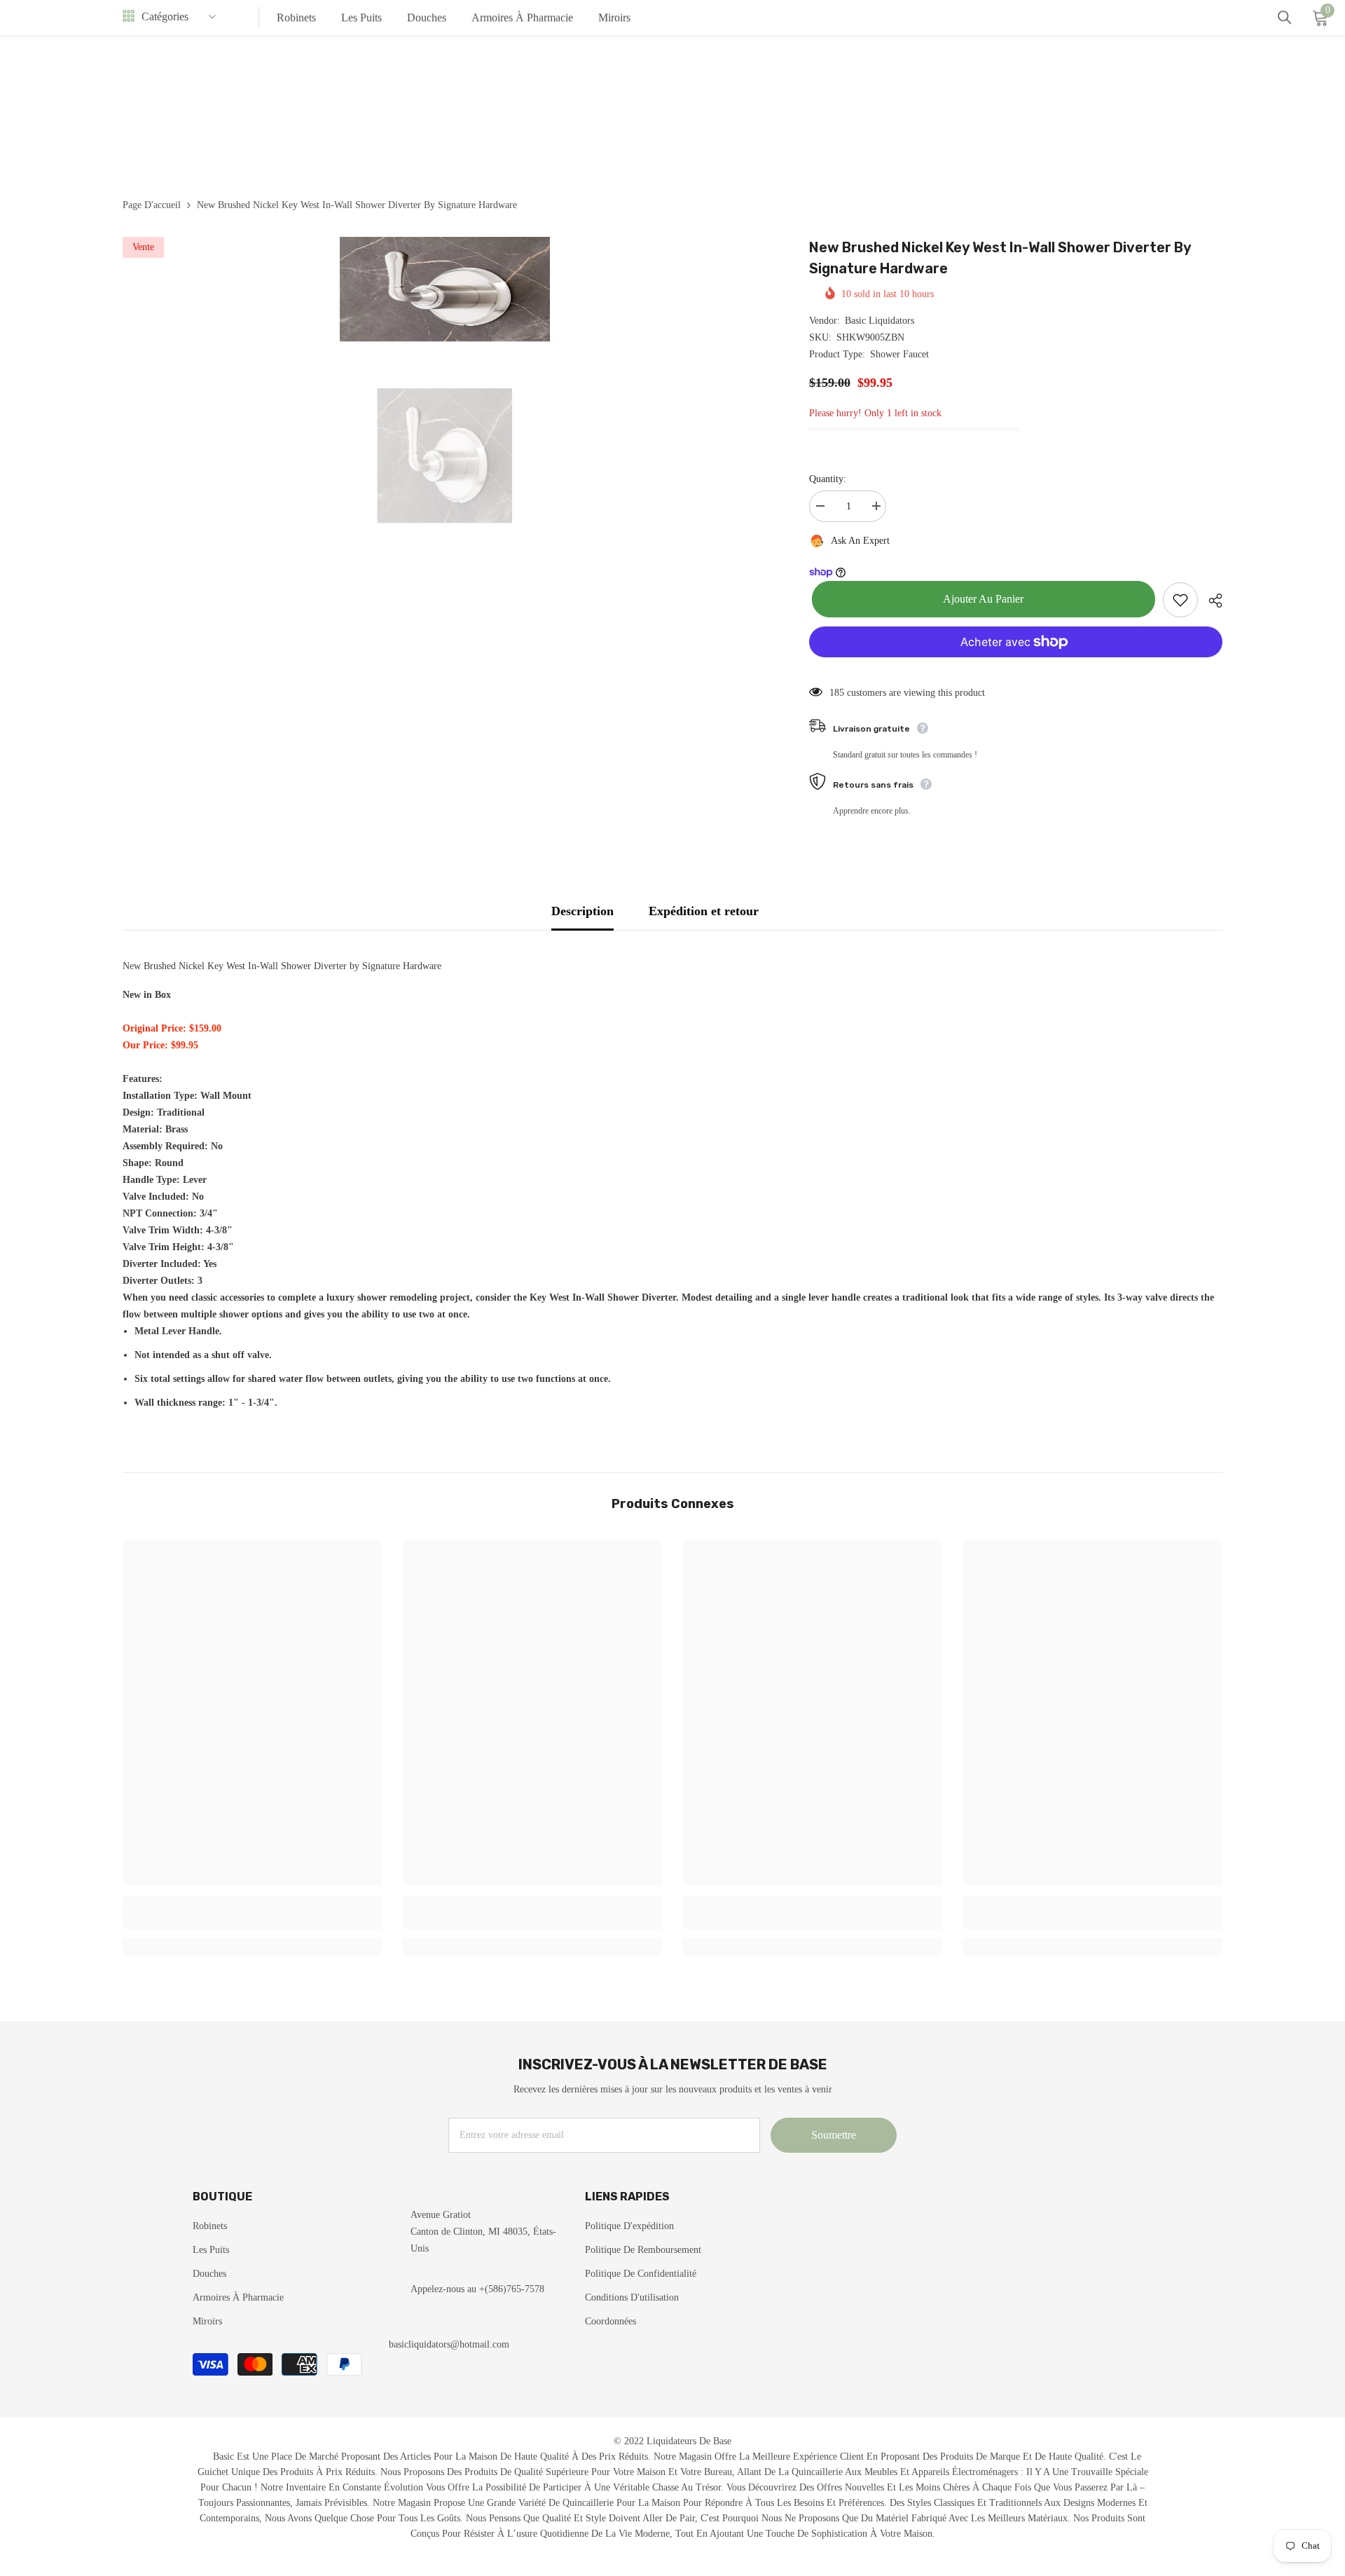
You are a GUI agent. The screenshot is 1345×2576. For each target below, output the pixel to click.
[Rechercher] (1285, 18)
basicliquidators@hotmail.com (449, 2344)
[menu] (129, 17)
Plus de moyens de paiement (1016, 666)
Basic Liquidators (880, 321)
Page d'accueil (152, 205)
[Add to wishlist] (1180, 600)
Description (582, 911)
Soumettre (834, 2135)
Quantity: (828, 479)
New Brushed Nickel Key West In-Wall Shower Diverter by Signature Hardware (1000, 258)
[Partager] (1210, 601)
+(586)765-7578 (512, 2289)
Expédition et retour (704, 911)
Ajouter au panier (980, 599)
